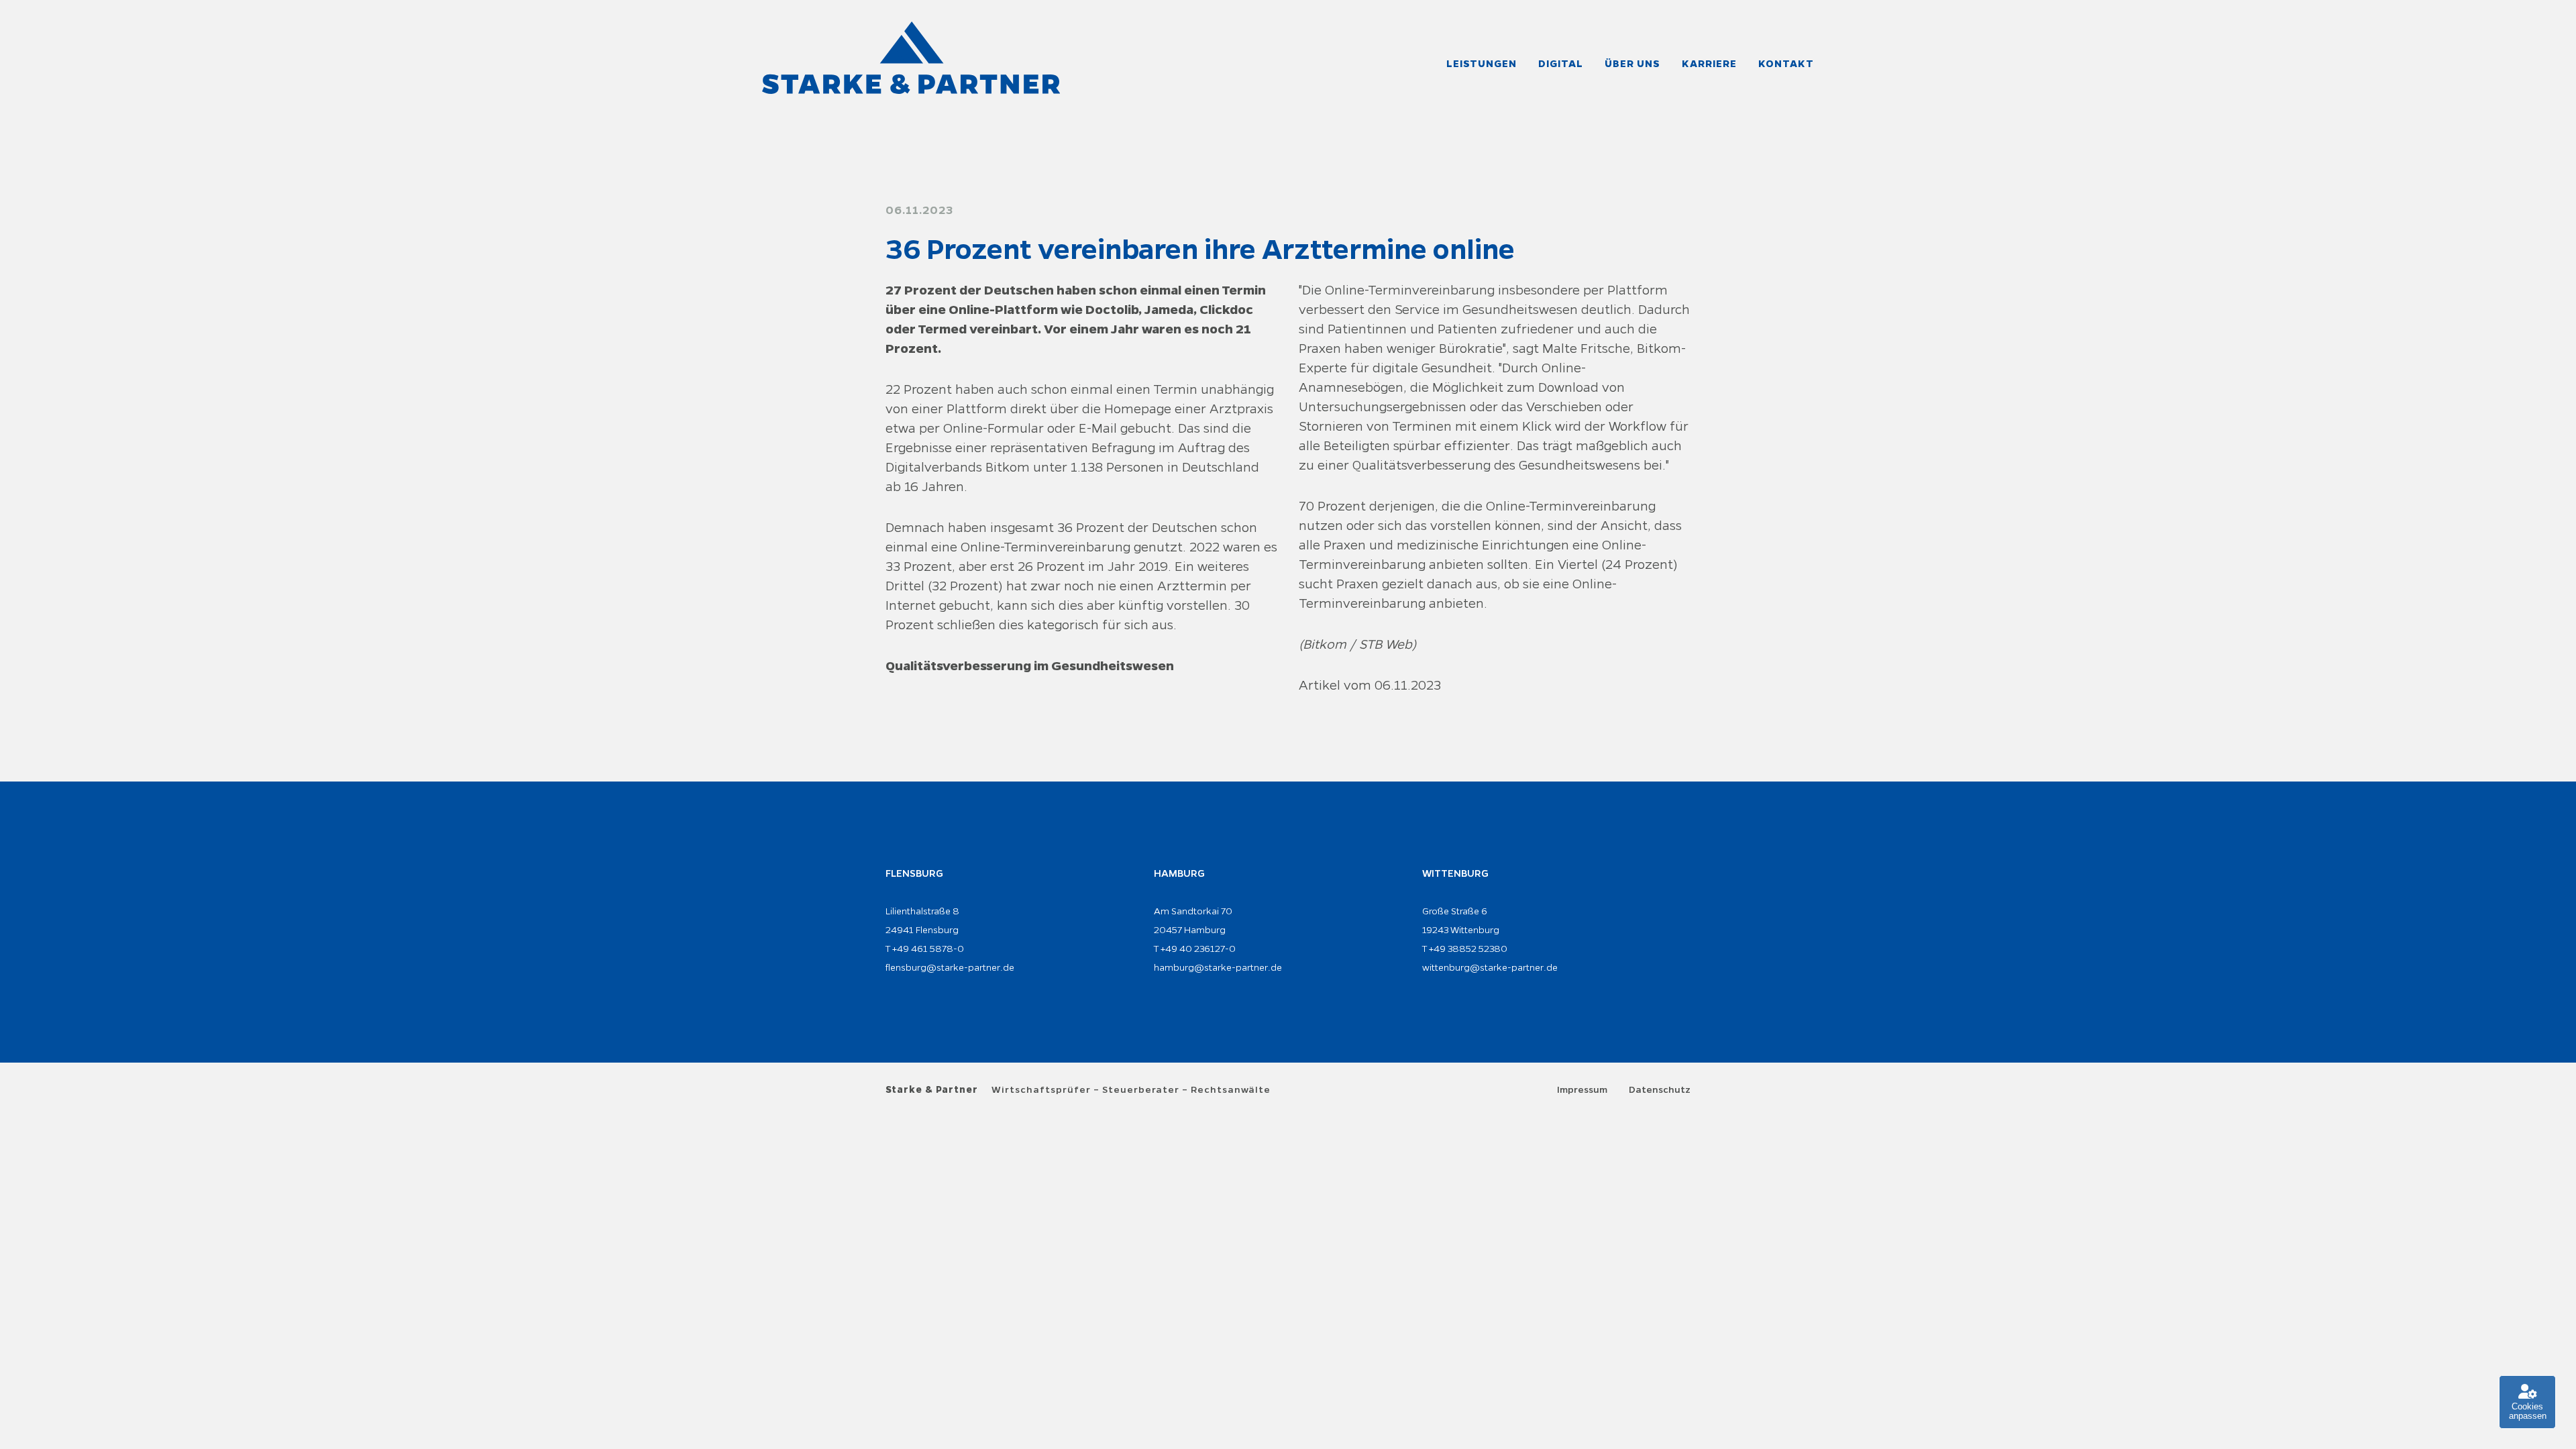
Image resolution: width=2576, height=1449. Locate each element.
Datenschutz (1660, 1090)
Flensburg (914, 873)
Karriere (1709, 64)
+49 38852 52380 (1468, 949)
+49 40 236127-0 (1198, 949)
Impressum (1582, 1090)
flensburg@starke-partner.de (950, 967)
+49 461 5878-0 (928, 949)
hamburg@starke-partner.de (1218, 967)
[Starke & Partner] (911, 58)
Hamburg (1179, 873)
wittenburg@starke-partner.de (1490, 967)
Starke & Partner (932, 1090)
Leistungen (1482, 64)
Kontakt (1786, 64)
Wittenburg (1455, 873)
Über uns (1632, 64)
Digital (1561, 64)
